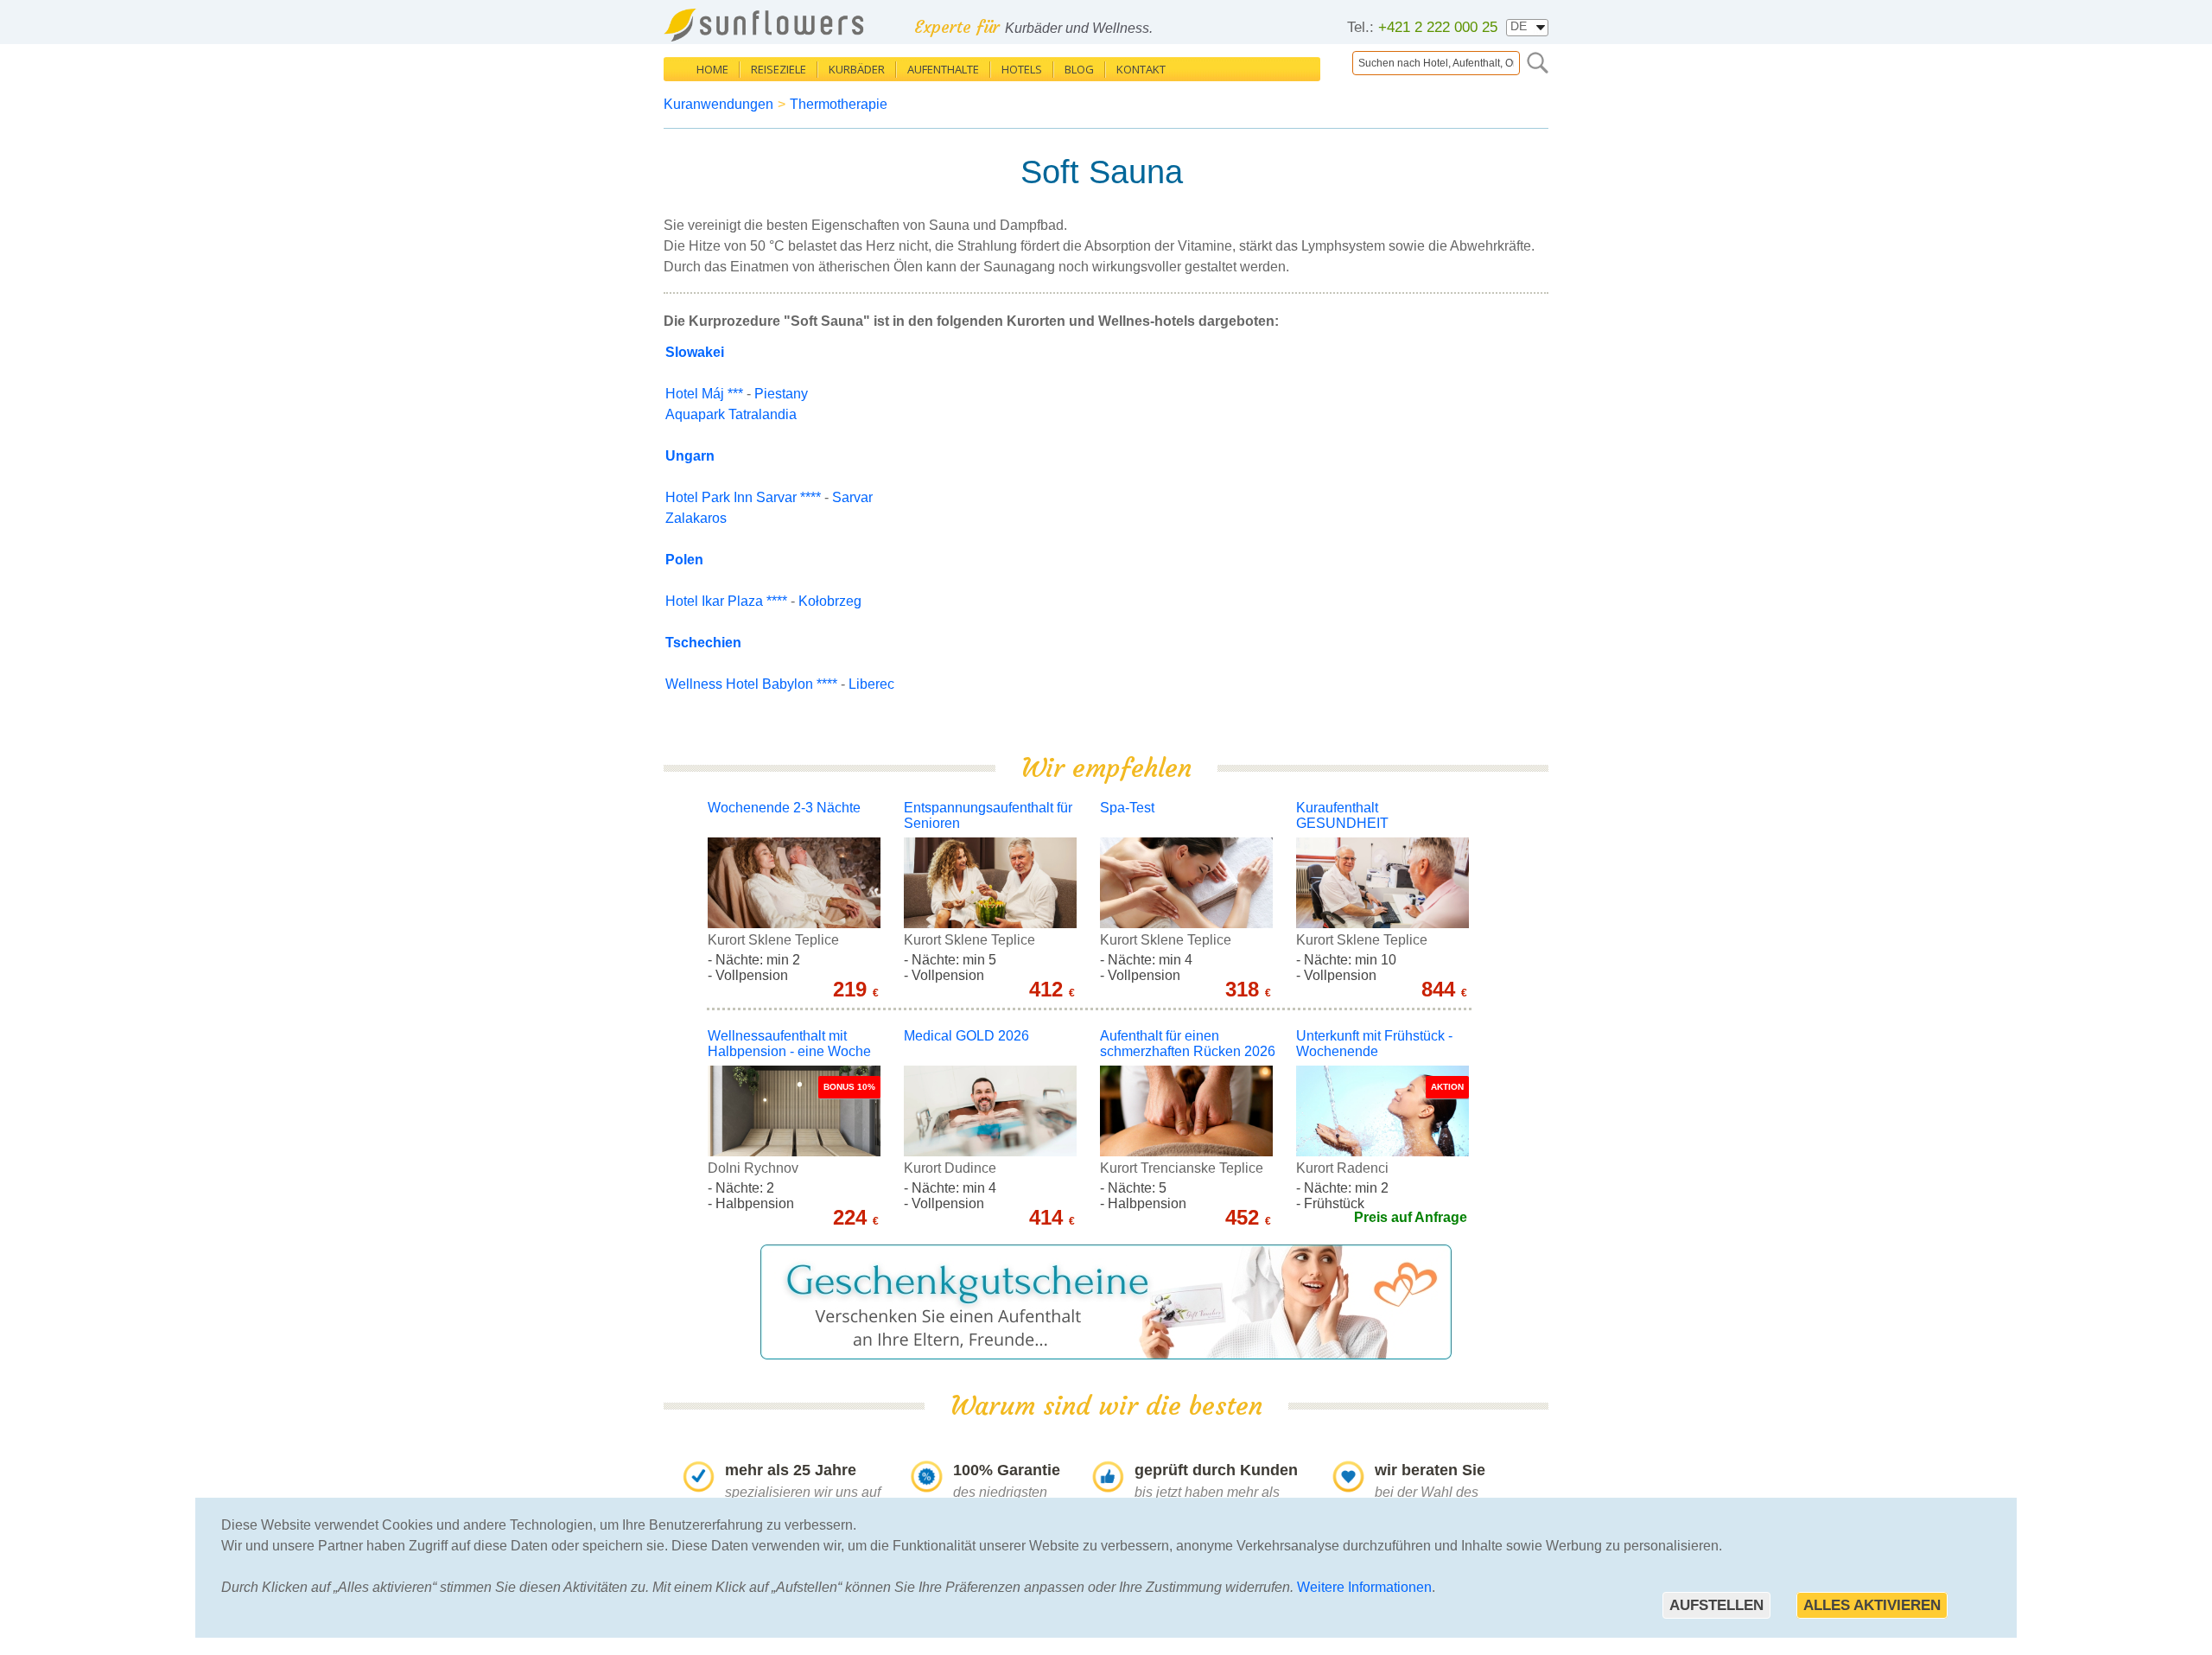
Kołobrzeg (830, 601)
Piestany (781, 394)
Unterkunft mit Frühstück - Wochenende (1374, 1044)
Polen (684, 560)
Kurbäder (857, 69)
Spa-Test (1127, 808)
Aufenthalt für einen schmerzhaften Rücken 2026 (1188, 1044)
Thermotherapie (839, 104)
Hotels (1022, 69)
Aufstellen (1716, 1605)
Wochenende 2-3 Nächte (784, 808)
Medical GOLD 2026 (966, 1036)
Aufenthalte (943, 69)
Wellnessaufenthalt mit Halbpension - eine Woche (789, 1044)
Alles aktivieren (1872, 1605)
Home (712, 69)
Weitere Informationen (1364, 1587)
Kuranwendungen (718, 104)
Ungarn (690, 456)
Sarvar (852, 497)
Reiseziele (779, 69)
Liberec (871, 684)
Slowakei (695, 352)
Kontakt (1141, 69)
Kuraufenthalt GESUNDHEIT (1342, 815)
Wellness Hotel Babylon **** (751, 684)
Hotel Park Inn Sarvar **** (743, 497)
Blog (1079, 69)
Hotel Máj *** (704, 394)
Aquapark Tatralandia (731, 414)
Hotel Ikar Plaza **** (726, 601)
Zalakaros (696, 518)
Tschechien (703, 643)
